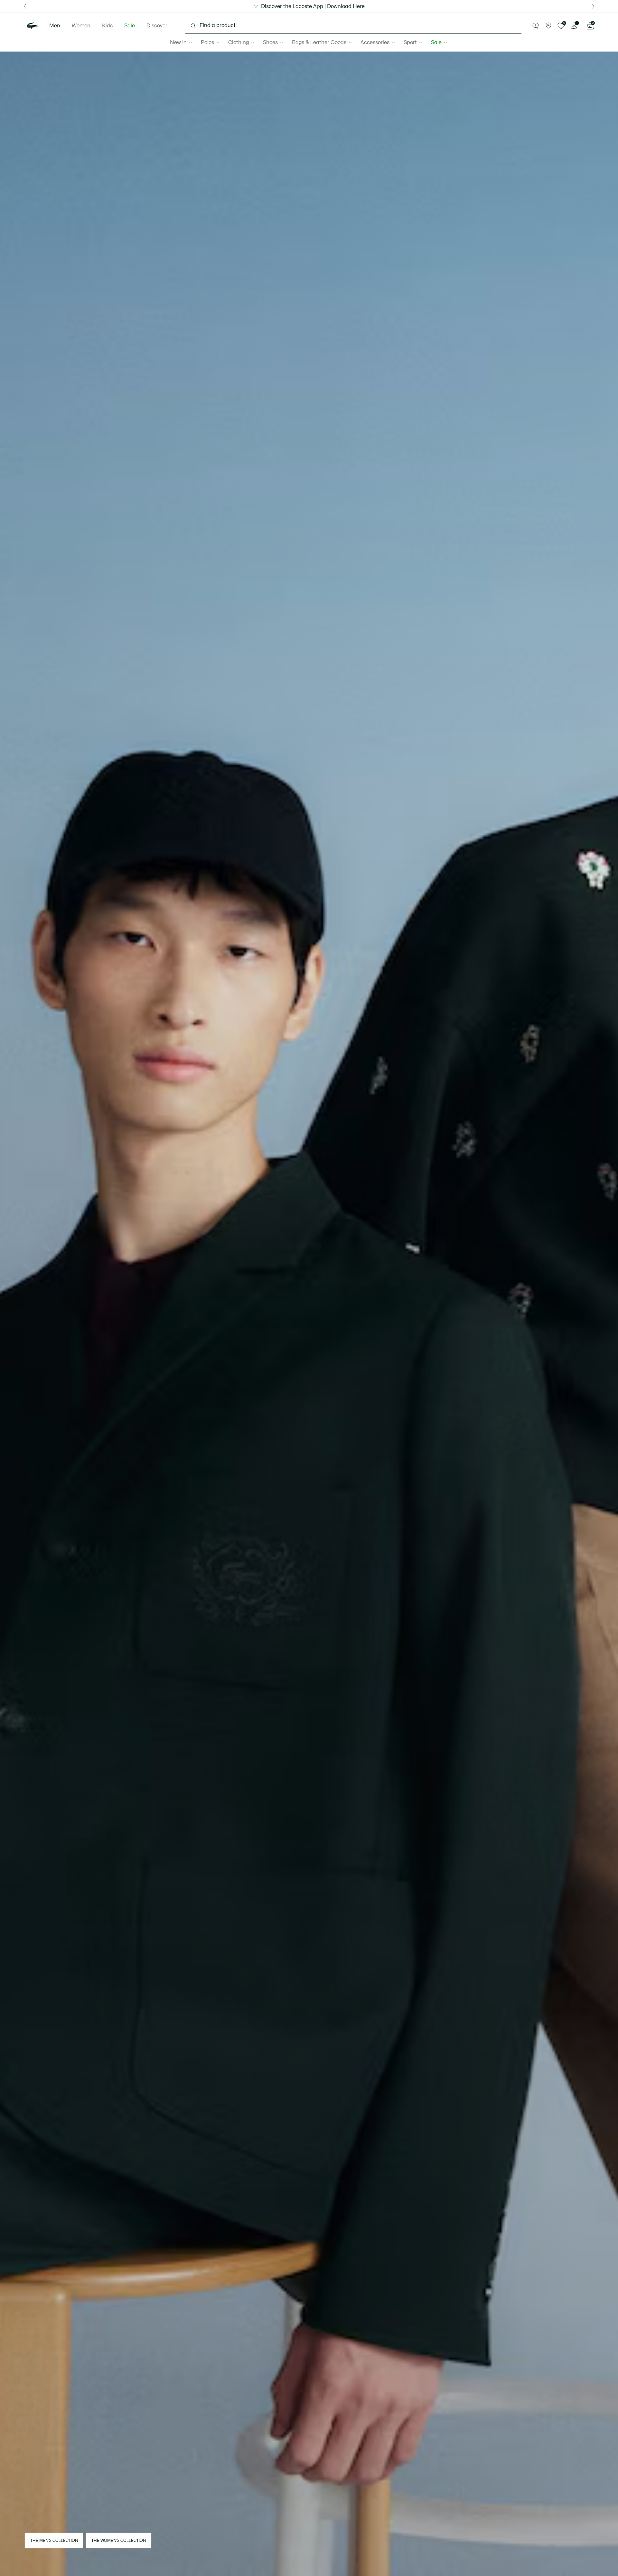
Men (55, 26)
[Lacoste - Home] (33, 26)
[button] (536, 26)
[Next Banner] (593, 6)
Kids (107, 26)
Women (81, 26)
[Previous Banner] (25, 6)
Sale (130, 26)
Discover (157, 26)
